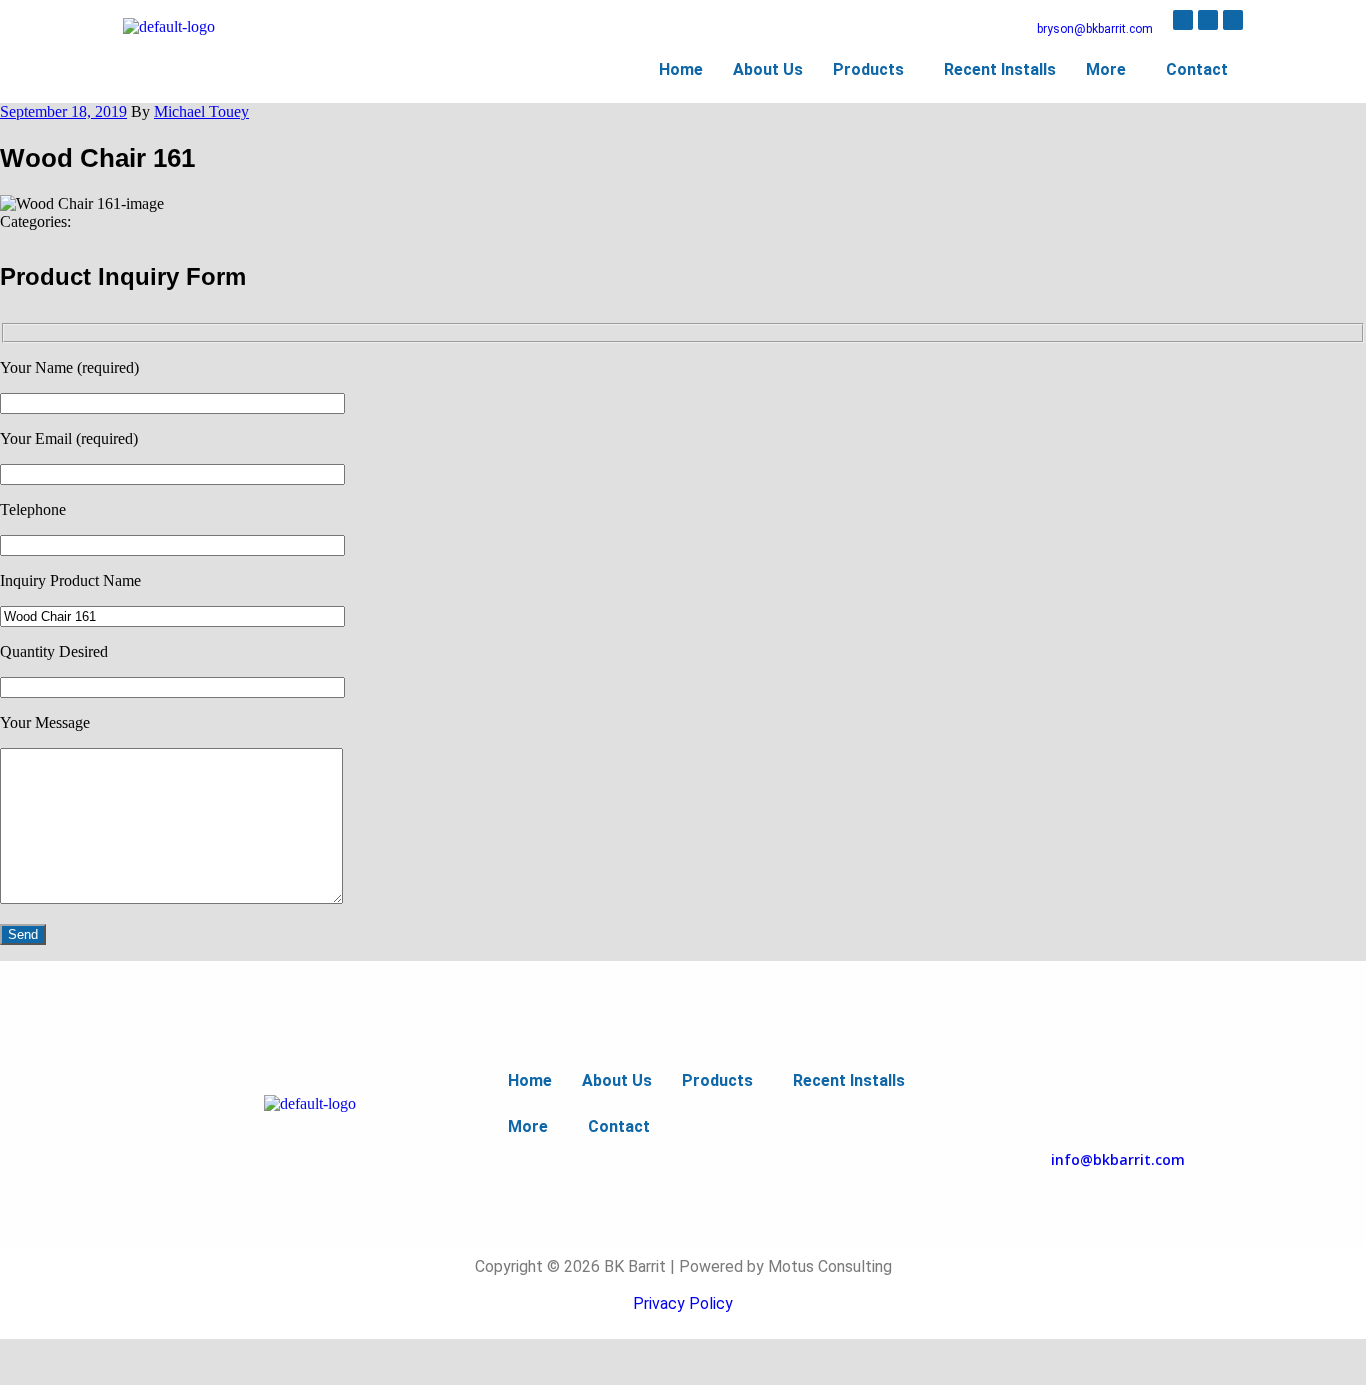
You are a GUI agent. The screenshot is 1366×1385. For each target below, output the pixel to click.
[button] (873, 70)
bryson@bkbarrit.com (1095, 29)
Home (681, 69)
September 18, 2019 (63, 111)
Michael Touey (201, 111)
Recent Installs (1000, 69)
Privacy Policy (683, 1303)
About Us (768, 69)
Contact (1197, 69)
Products (868, 69)
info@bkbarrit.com (1118, 1159)
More (1106, 69)
